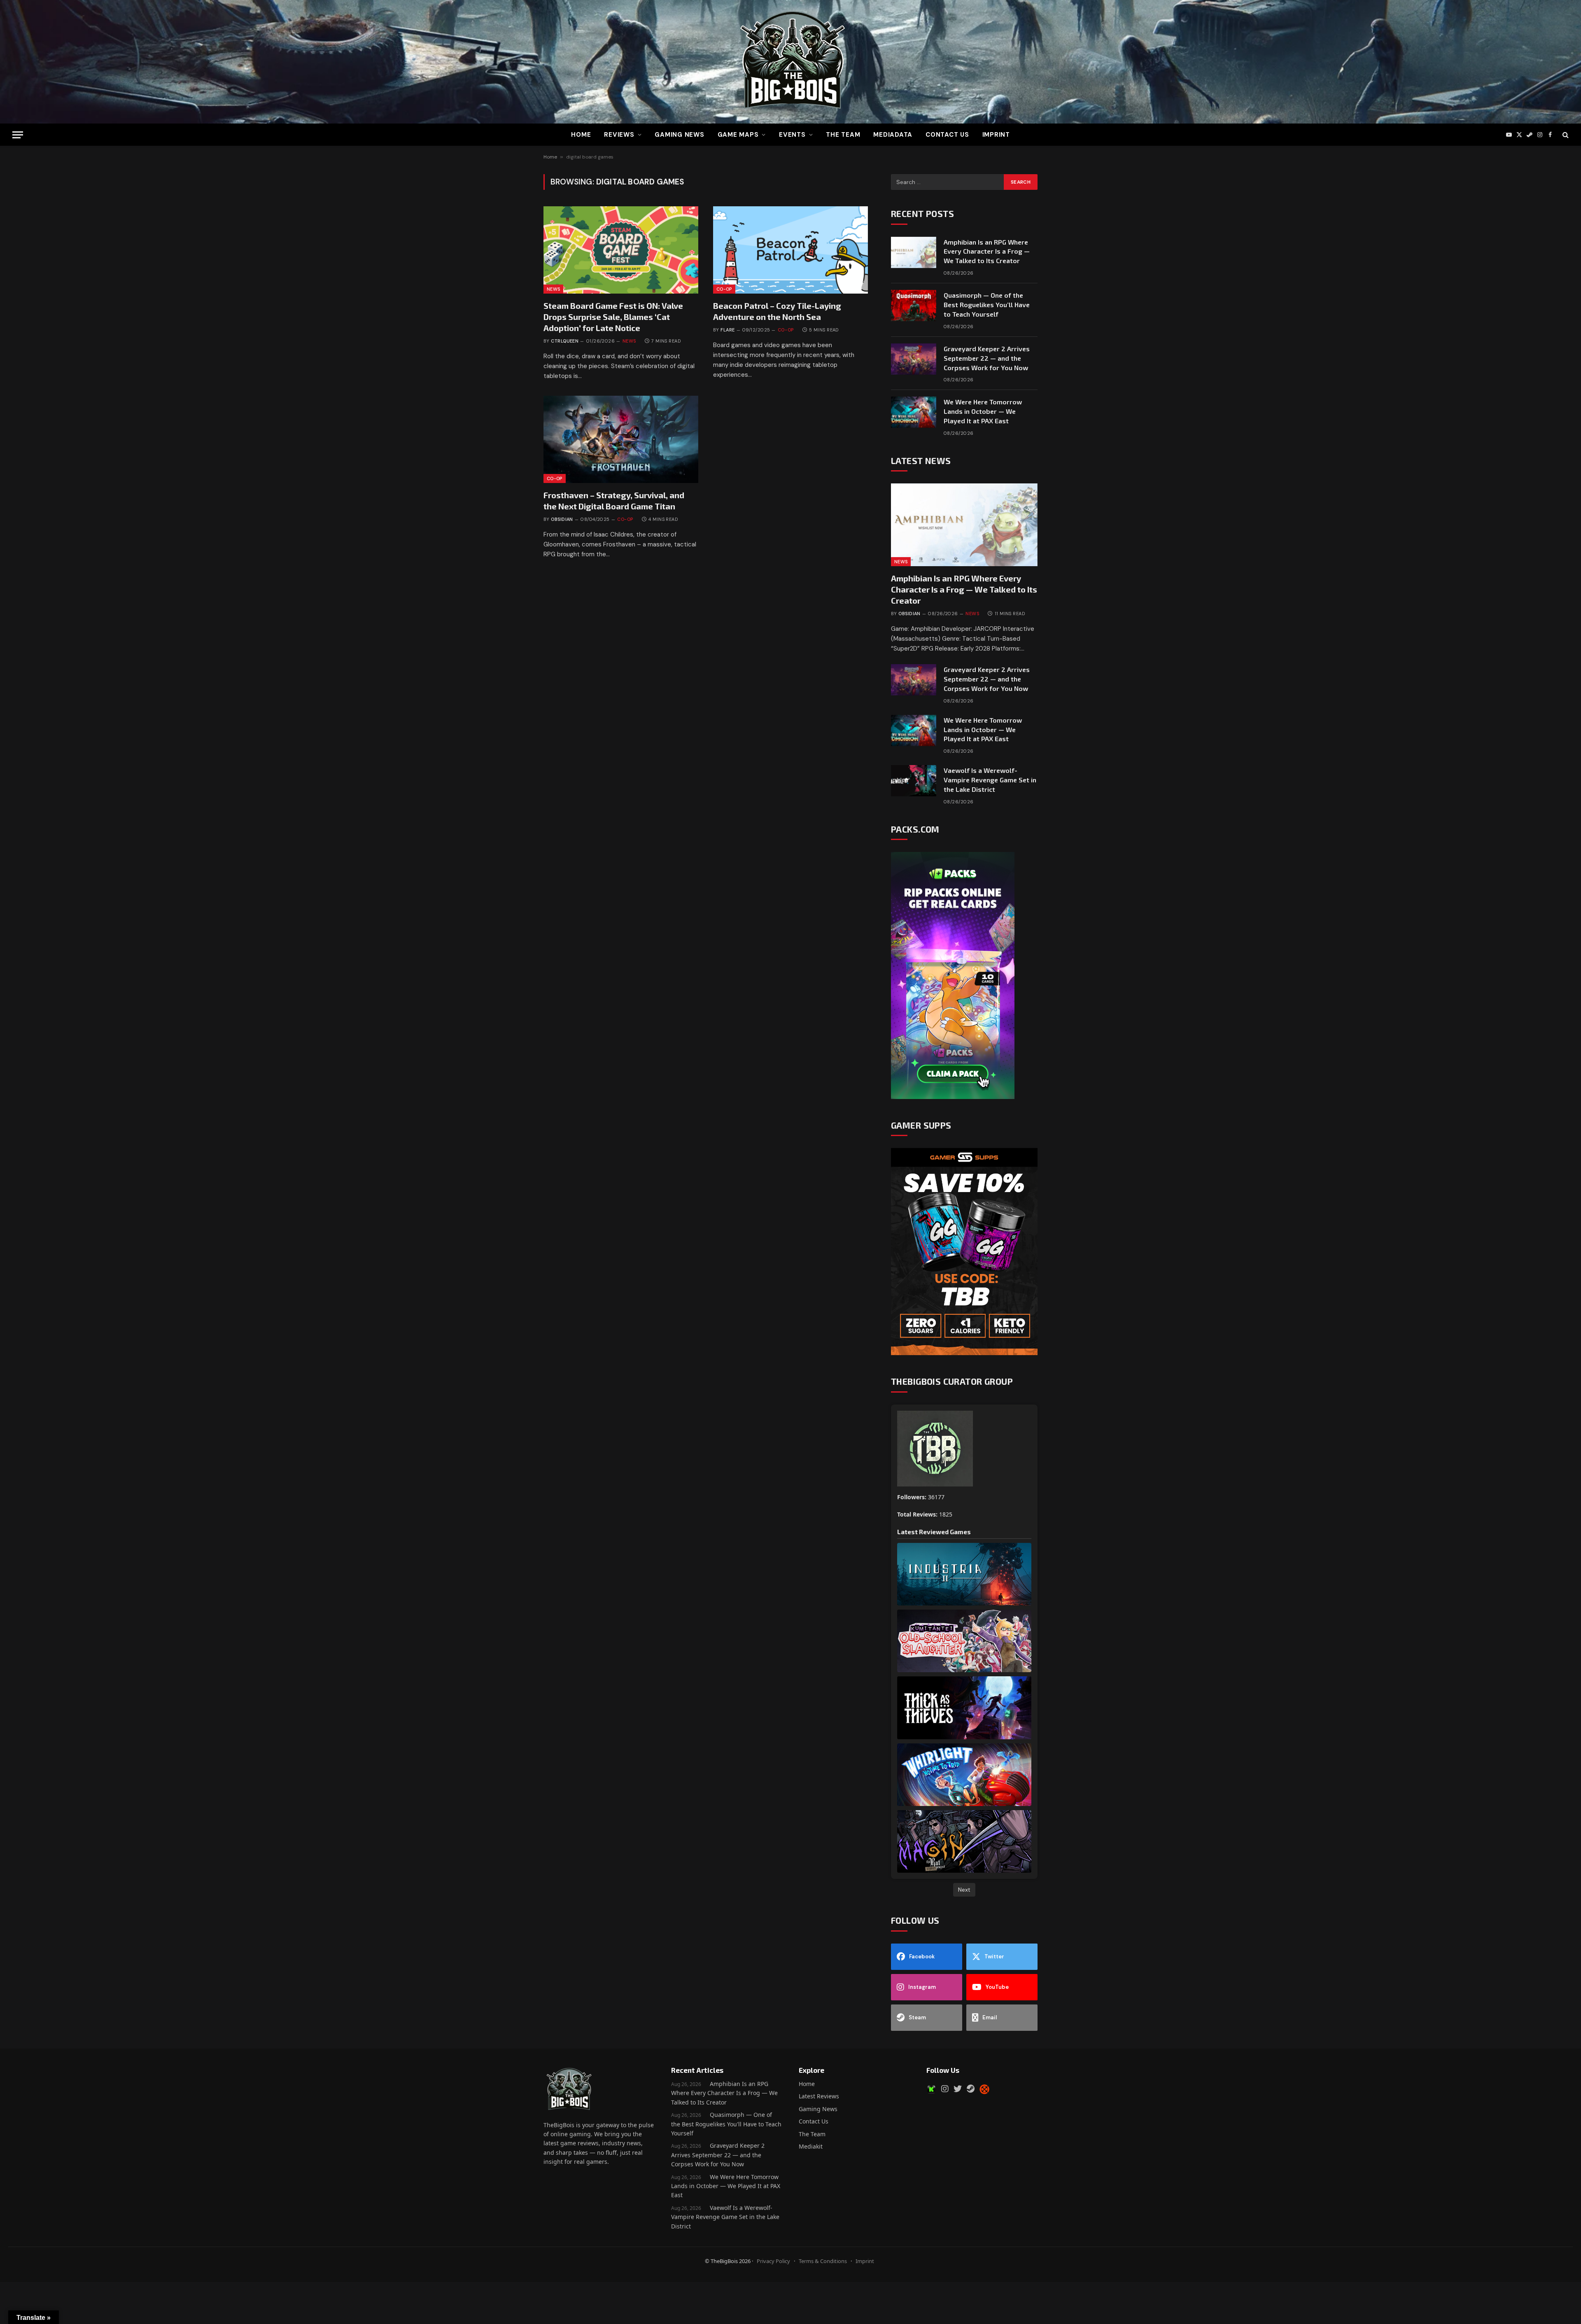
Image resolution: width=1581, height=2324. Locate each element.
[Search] (1565, 135)
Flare (728, 330)
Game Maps (738, 135)
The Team (812, 2134)
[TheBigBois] (790, 62)
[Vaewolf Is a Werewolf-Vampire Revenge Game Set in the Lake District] (914, 781)
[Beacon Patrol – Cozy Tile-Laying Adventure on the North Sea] (790, 250)
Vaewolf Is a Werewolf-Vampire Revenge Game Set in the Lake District (990, 780)
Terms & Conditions (823, 2261)
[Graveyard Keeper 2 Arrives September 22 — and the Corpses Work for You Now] (914, 359)
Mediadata (893, 135)
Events (792, 135)
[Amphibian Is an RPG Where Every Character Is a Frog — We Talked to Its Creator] (914, 252)
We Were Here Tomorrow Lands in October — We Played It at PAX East (983, 411)
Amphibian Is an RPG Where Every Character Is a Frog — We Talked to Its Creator (987, 251)
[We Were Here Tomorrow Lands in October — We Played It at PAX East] (914, 412)
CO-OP (724, 289)
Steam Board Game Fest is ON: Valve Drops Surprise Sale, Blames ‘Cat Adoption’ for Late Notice (613, 317)
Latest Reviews (819, 2096)
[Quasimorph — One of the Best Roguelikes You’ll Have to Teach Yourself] (914, 306)
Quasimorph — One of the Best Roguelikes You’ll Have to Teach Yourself (987, 304)
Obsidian (562, 519)
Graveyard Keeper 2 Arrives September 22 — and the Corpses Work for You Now (987, 358)
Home (581, 135)
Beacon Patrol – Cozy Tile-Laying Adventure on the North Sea (777, 311)
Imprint (996, 135)
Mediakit (811, 2146)
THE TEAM (843, 135)
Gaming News (679, 135)
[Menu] (18, 135)
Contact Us (947, 135)
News (553, 289)
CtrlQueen (565, 341)
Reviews (619, 135)
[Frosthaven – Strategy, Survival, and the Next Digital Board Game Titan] (621, 439)
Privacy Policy (773, 2261)
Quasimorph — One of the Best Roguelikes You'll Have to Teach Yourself (726, 2124)
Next (964, 1890)
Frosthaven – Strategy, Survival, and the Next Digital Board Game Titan (614, 500)
